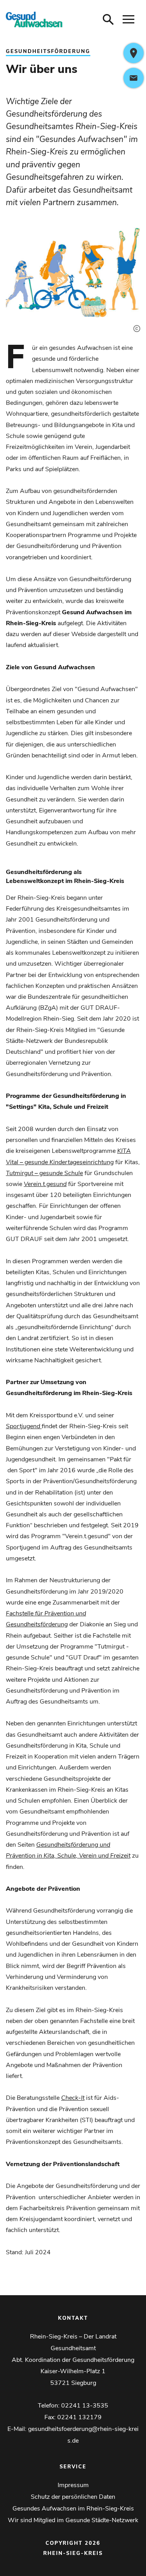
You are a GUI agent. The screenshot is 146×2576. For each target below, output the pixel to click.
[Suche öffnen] (108, 20)
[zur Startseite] (34, 20)
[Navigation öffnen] (128, 20)
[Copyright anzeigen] (135, 322)
